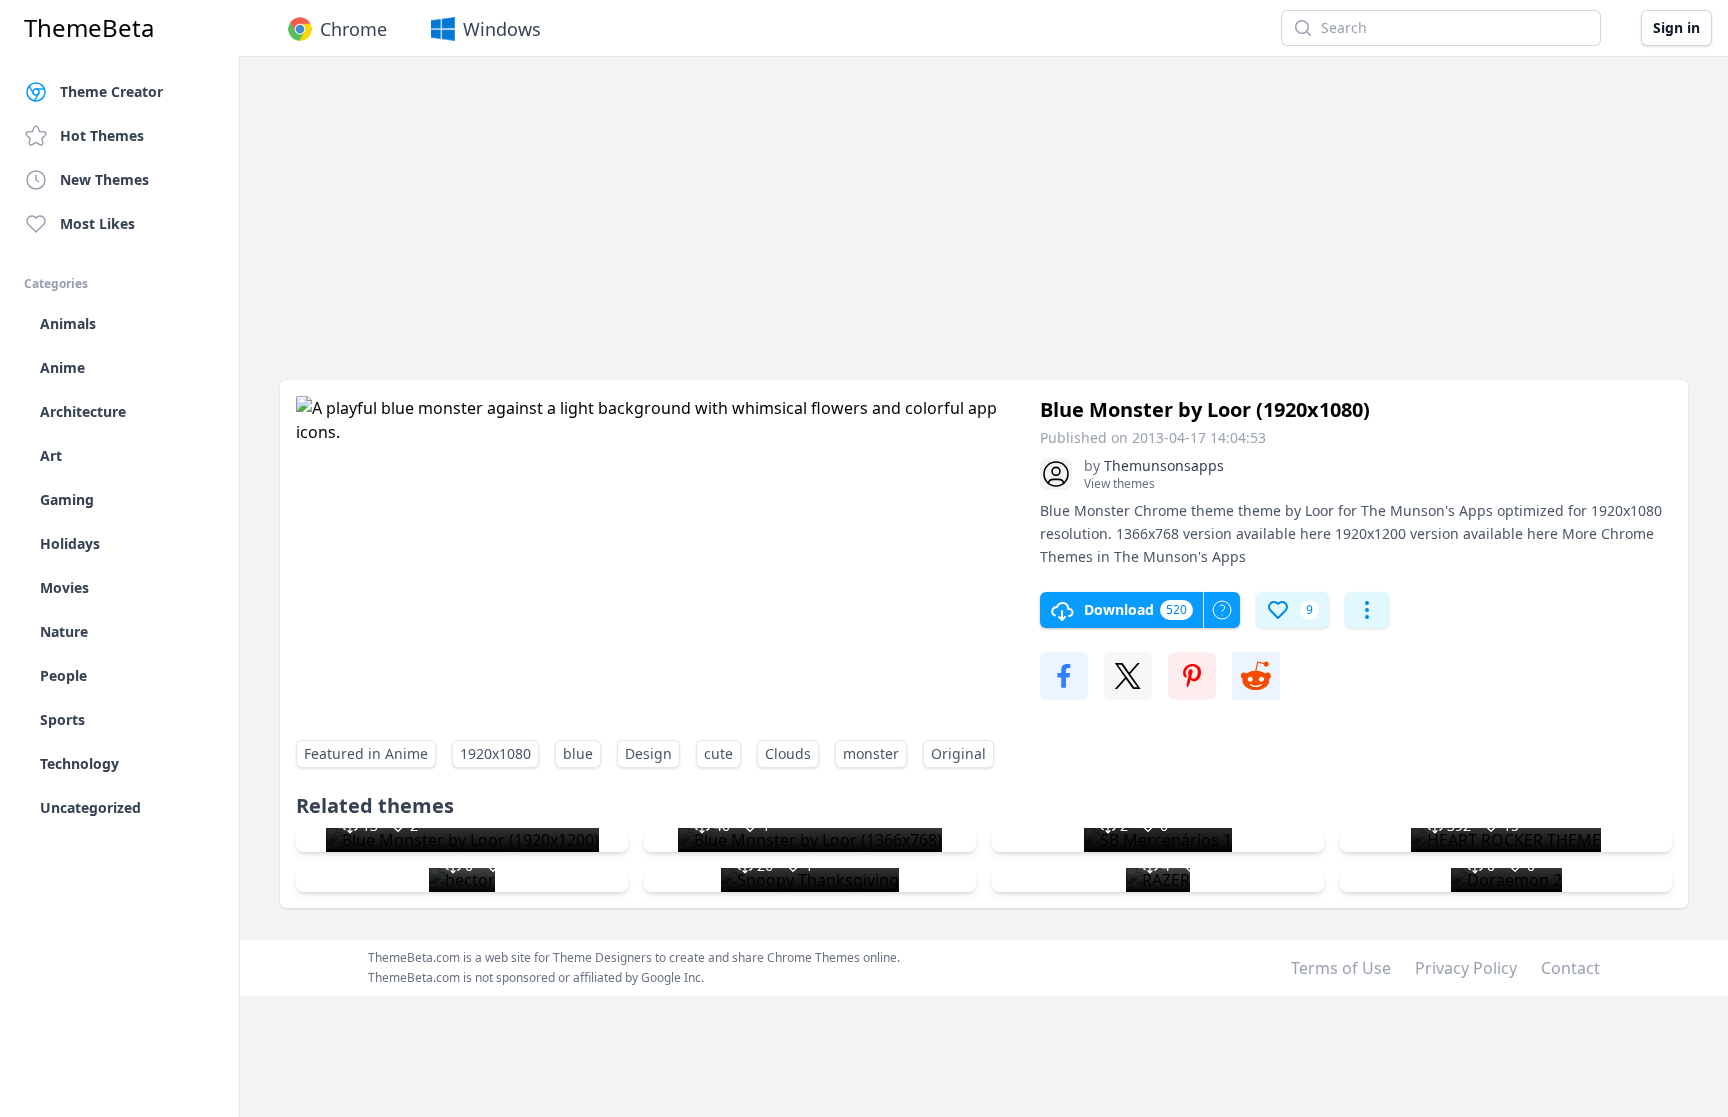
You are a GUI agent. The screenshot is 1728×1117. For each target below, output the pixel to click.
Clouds (788, 753)
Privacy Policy (1466, 968)
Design (648, 753)
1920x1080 (495, 753)
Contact (1570, 968)
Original (958, 753)
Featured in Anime (366, 753)
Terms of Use (1341, 968)
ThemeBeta (89, 28)
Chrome (353, 29)
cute (718, 753)
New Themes (104, 179)
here (1315, 533)
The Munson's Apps (1180, 556)
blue (578, 753)
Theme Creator (111, 91)
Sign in (1676, 27)
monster (871, 753)
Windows (502, 29)
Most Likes (97, 223)
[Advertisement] (880, 228)
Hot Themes (102, 135)
